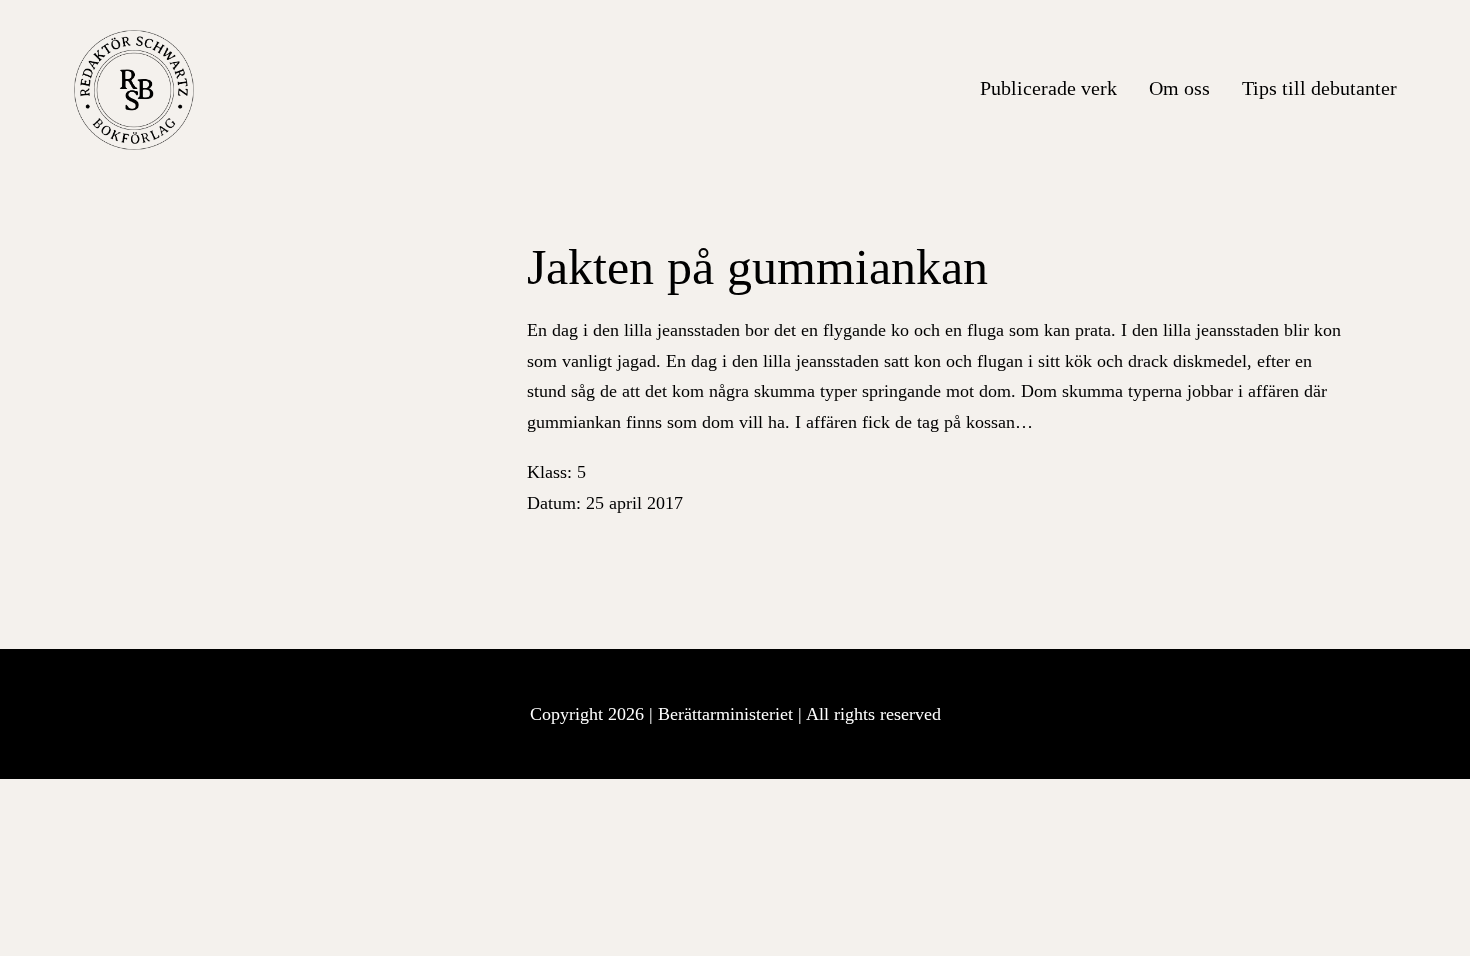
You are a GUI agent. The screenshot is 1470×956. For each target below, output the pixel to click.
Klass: (556, 472)
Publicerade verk (1048, 88)
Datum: (605, 503)
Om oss (1179, 88)
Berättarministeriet (728, 714)
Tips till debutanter (1319, 88)
